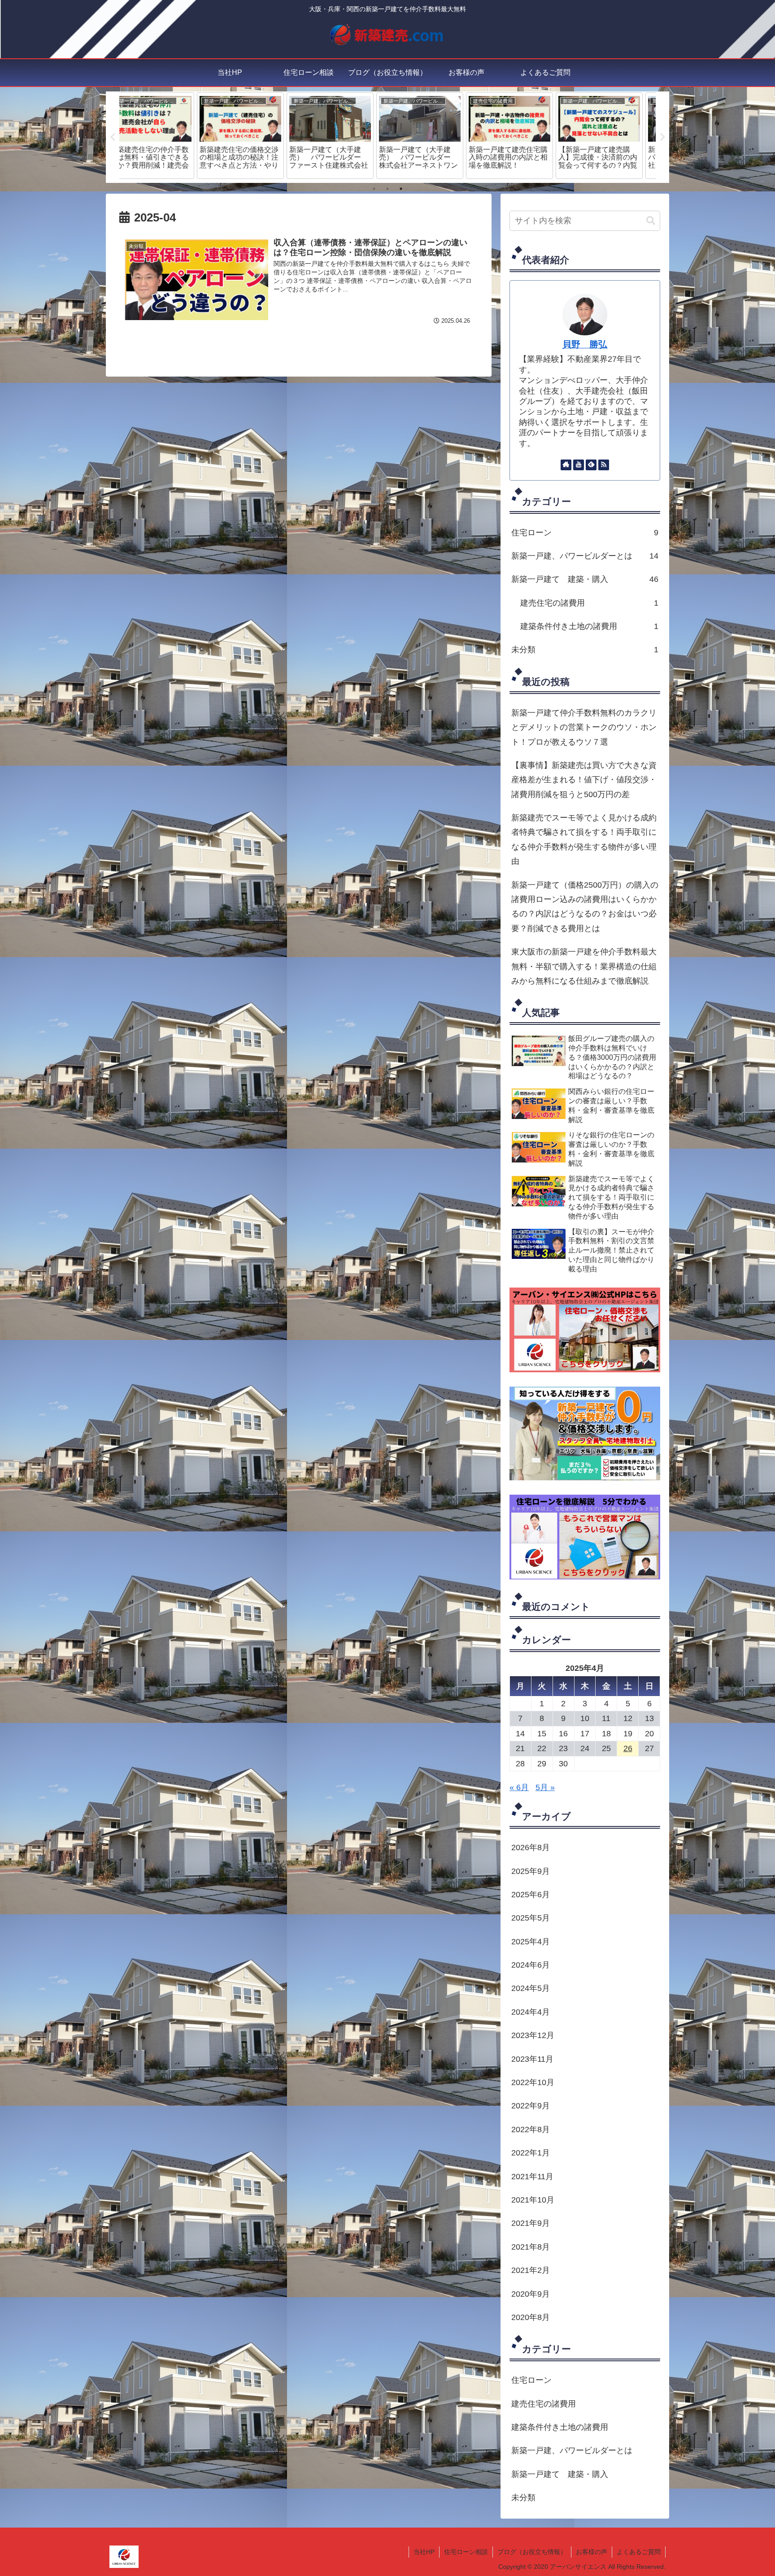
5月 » (545, 1787)
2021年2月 (531, 2270)
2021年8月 (531, 2247)
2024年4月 (531, 2012)
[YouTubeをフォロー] (579, 465)
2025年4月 (531, 1942)
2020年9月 (531, 2294)
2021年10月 (533, 2200)
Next (662, 137)
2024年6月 (531, 1965)
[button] (651, 221)
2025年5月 (531, 1918)
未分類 (585, 650)
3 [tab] (401, 189)
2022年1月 (531, 2153)
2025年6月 (531, 1895)
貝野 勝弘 (585, 344)
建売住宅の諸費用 (589, 603)
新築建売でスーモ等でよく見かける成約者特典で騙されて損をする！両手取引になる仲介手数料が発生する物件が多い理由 (584, 839)
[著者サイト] (566, 465)
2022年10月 (533, 2082)
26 (628, 1748)
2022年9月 (531, 2106)
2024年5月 (531, 1989)
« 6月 (519, 1787)
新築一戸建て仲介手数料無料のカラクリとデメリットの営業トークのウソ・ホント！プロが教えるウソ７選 (584, 727)
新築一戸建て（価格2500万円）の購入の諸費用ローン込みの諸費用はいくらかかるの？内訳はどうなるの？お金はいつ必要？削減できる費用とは (585, 907)
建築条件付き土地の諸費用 (589, 626)
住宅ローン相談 (466, 2552)
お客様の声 (592, 2552)
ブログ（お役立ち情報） (532, 2552)
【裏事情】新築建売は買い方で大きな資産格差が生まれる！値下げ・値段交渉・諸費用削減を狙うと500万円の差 (584, 780)
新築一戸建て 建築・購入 (585, 579)
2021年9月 (531, 2223)
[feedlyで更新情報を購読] (591, 465)
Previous (113, 137)
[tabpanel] (164, 136)
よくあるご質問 (639, 2552)
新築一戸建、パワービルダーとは (585, 556)
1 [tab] (374, 189)
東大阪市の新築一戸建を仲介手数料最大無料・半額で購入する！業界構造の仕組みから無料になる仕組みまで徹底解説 (584, 966)
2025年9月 (531, 1871)
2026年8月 (531, 1847)
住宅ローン (585, 533)
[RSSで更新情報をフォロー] (604, 465)
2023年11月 (532, 2059)
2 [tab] (387, 189)
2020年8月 (531, 2317)
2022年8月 (531, 2129)
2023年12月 (533, 2035)
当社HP (424, 2552)
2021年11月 (532, 2177)
